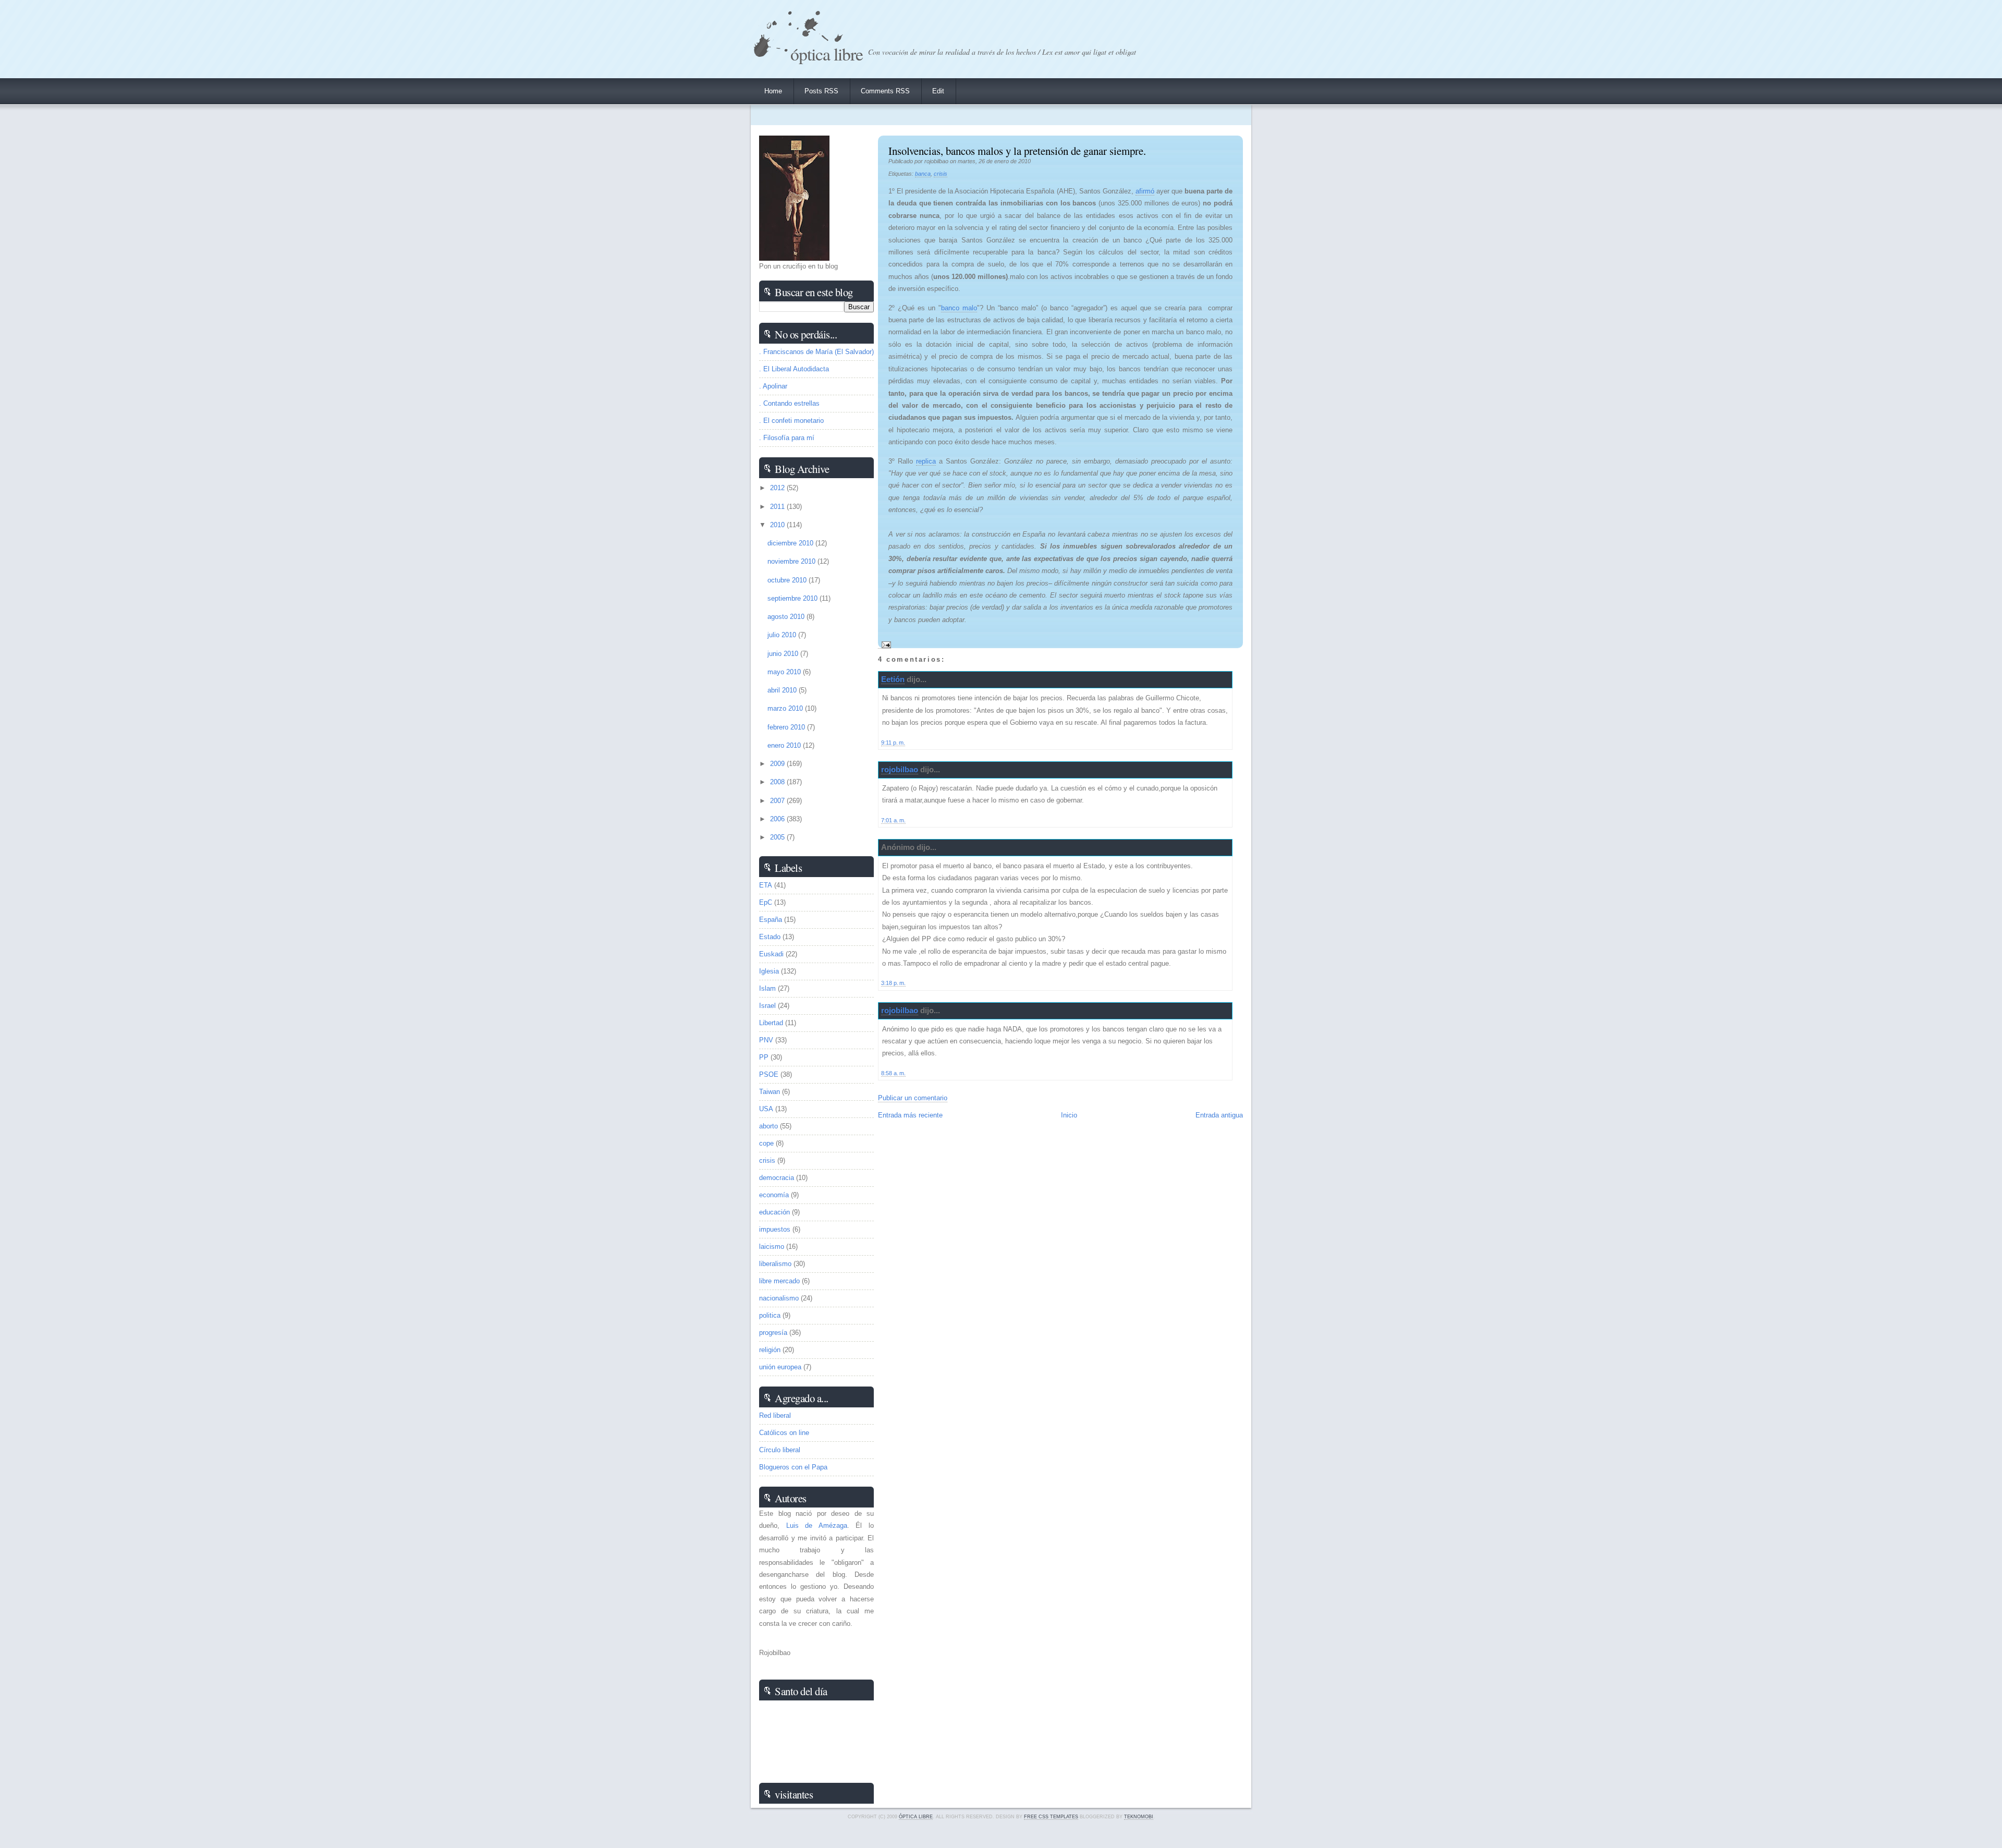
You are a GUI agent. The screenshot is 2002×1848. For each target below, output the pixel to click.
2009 (778, 764)
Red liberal (775, 1415)
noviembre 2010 (792, 561)
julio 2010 (783, 635)
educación (774, 1212)
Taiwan (770, 1092)
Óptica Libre (827, 53)
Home (773, 91)
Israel (767, 1006)
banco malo (959, 308)
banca (923, 174)
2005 (778, 837)
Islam (767, 988)
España (771, 920)
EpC (766, 902)
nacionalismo (779, 1298)
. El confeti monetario (791, 421)
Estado (770, 937)
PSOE (769, 1074)
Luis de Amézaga (817, 1525)
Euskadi (771, 954)
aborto (768, 1126)
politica (770, 1315)
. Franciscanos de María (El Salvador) (816, 352)
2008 (778, 782)
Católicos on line (784, 1433)
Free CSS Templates (1051, 1817)
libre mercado (779, 1281)
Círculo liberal (780, 1450)
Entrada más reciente (910, 1115)
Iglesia (769, 971)
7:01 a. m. (893, 820)
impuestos (775, 1229)
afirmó (1145, 191)
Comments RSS (885, 91)
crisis (941, 174)
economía (774, 1195)
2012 (778, 488)
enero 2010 (785, 745)
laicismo (772, 1247)
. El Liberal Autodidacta (794, 369)
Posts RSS (821, 91)
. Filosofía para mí (787, 438)
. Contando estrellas (789, 403)
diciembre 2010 (791, 543)
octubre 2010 (788, 580)
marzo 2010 (786, 708)
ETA (766, 885)
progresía (773, 1333)
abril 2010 (783, 690)
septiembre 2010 (794, 598)
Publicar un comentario (913, 1098)
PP (764, 1057)
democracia (777, 1178)
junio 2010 (784, 654)
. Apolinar (773, 386)
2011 (778, 507)
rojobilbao (900, 769)
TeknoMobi (1139, 1817)
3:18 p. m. (893, 983)
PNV (766, 1040)
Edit (938, 91)
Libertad (771, 1023)
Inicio (1069, 1115)
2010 (778, 525)
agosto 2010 (787, 617)
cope (766, 1143)
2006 (778, 819)
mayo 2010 (785, 672)
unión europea (780, 1367)
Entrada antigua (1219, 1115)
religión (770, 1350)
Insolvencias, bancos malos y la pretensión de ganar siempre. (1017, 151)
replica (926, 461)
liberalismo (775, 1264)
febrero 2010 (787, 727)
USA (766, 1109)
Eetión (893, 679)
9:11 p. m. (893, 743)
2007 (778, 801)
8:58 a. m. (893, 1073)
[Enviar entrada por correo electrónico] (884, 645)
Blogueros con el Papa (793, 1467)
